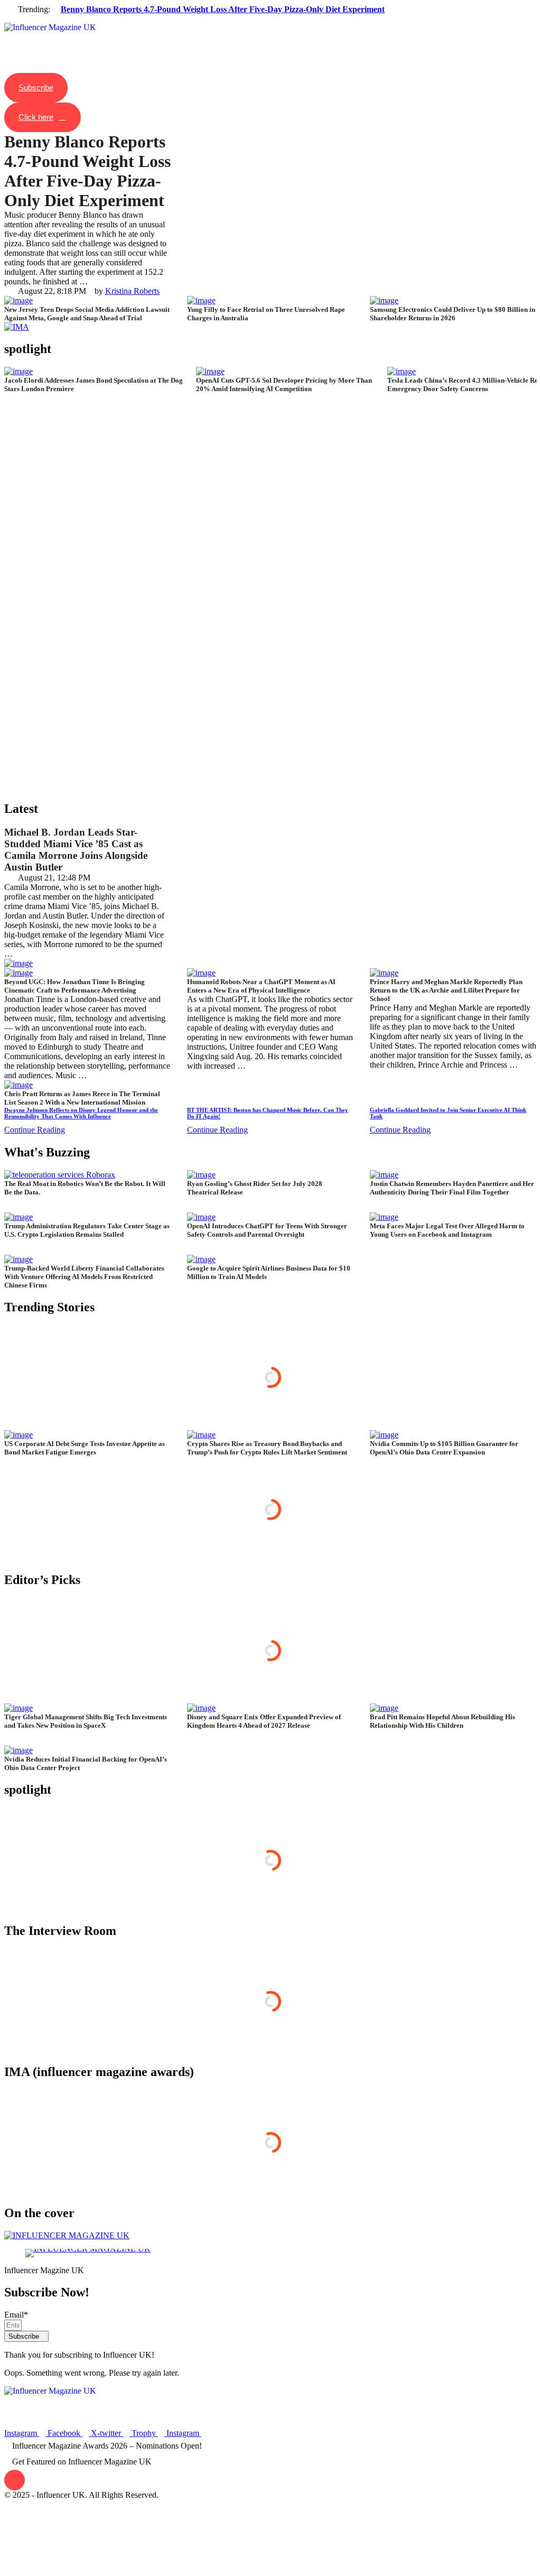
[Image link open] (95, 2253)
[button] (270, 19)
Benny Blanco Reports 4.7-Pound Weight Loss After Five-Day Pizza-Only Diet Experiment (223, 9)
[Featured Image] (210, 371)
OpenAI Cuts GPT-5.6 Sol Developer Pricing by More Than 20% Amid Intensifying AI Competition (284, 384)
